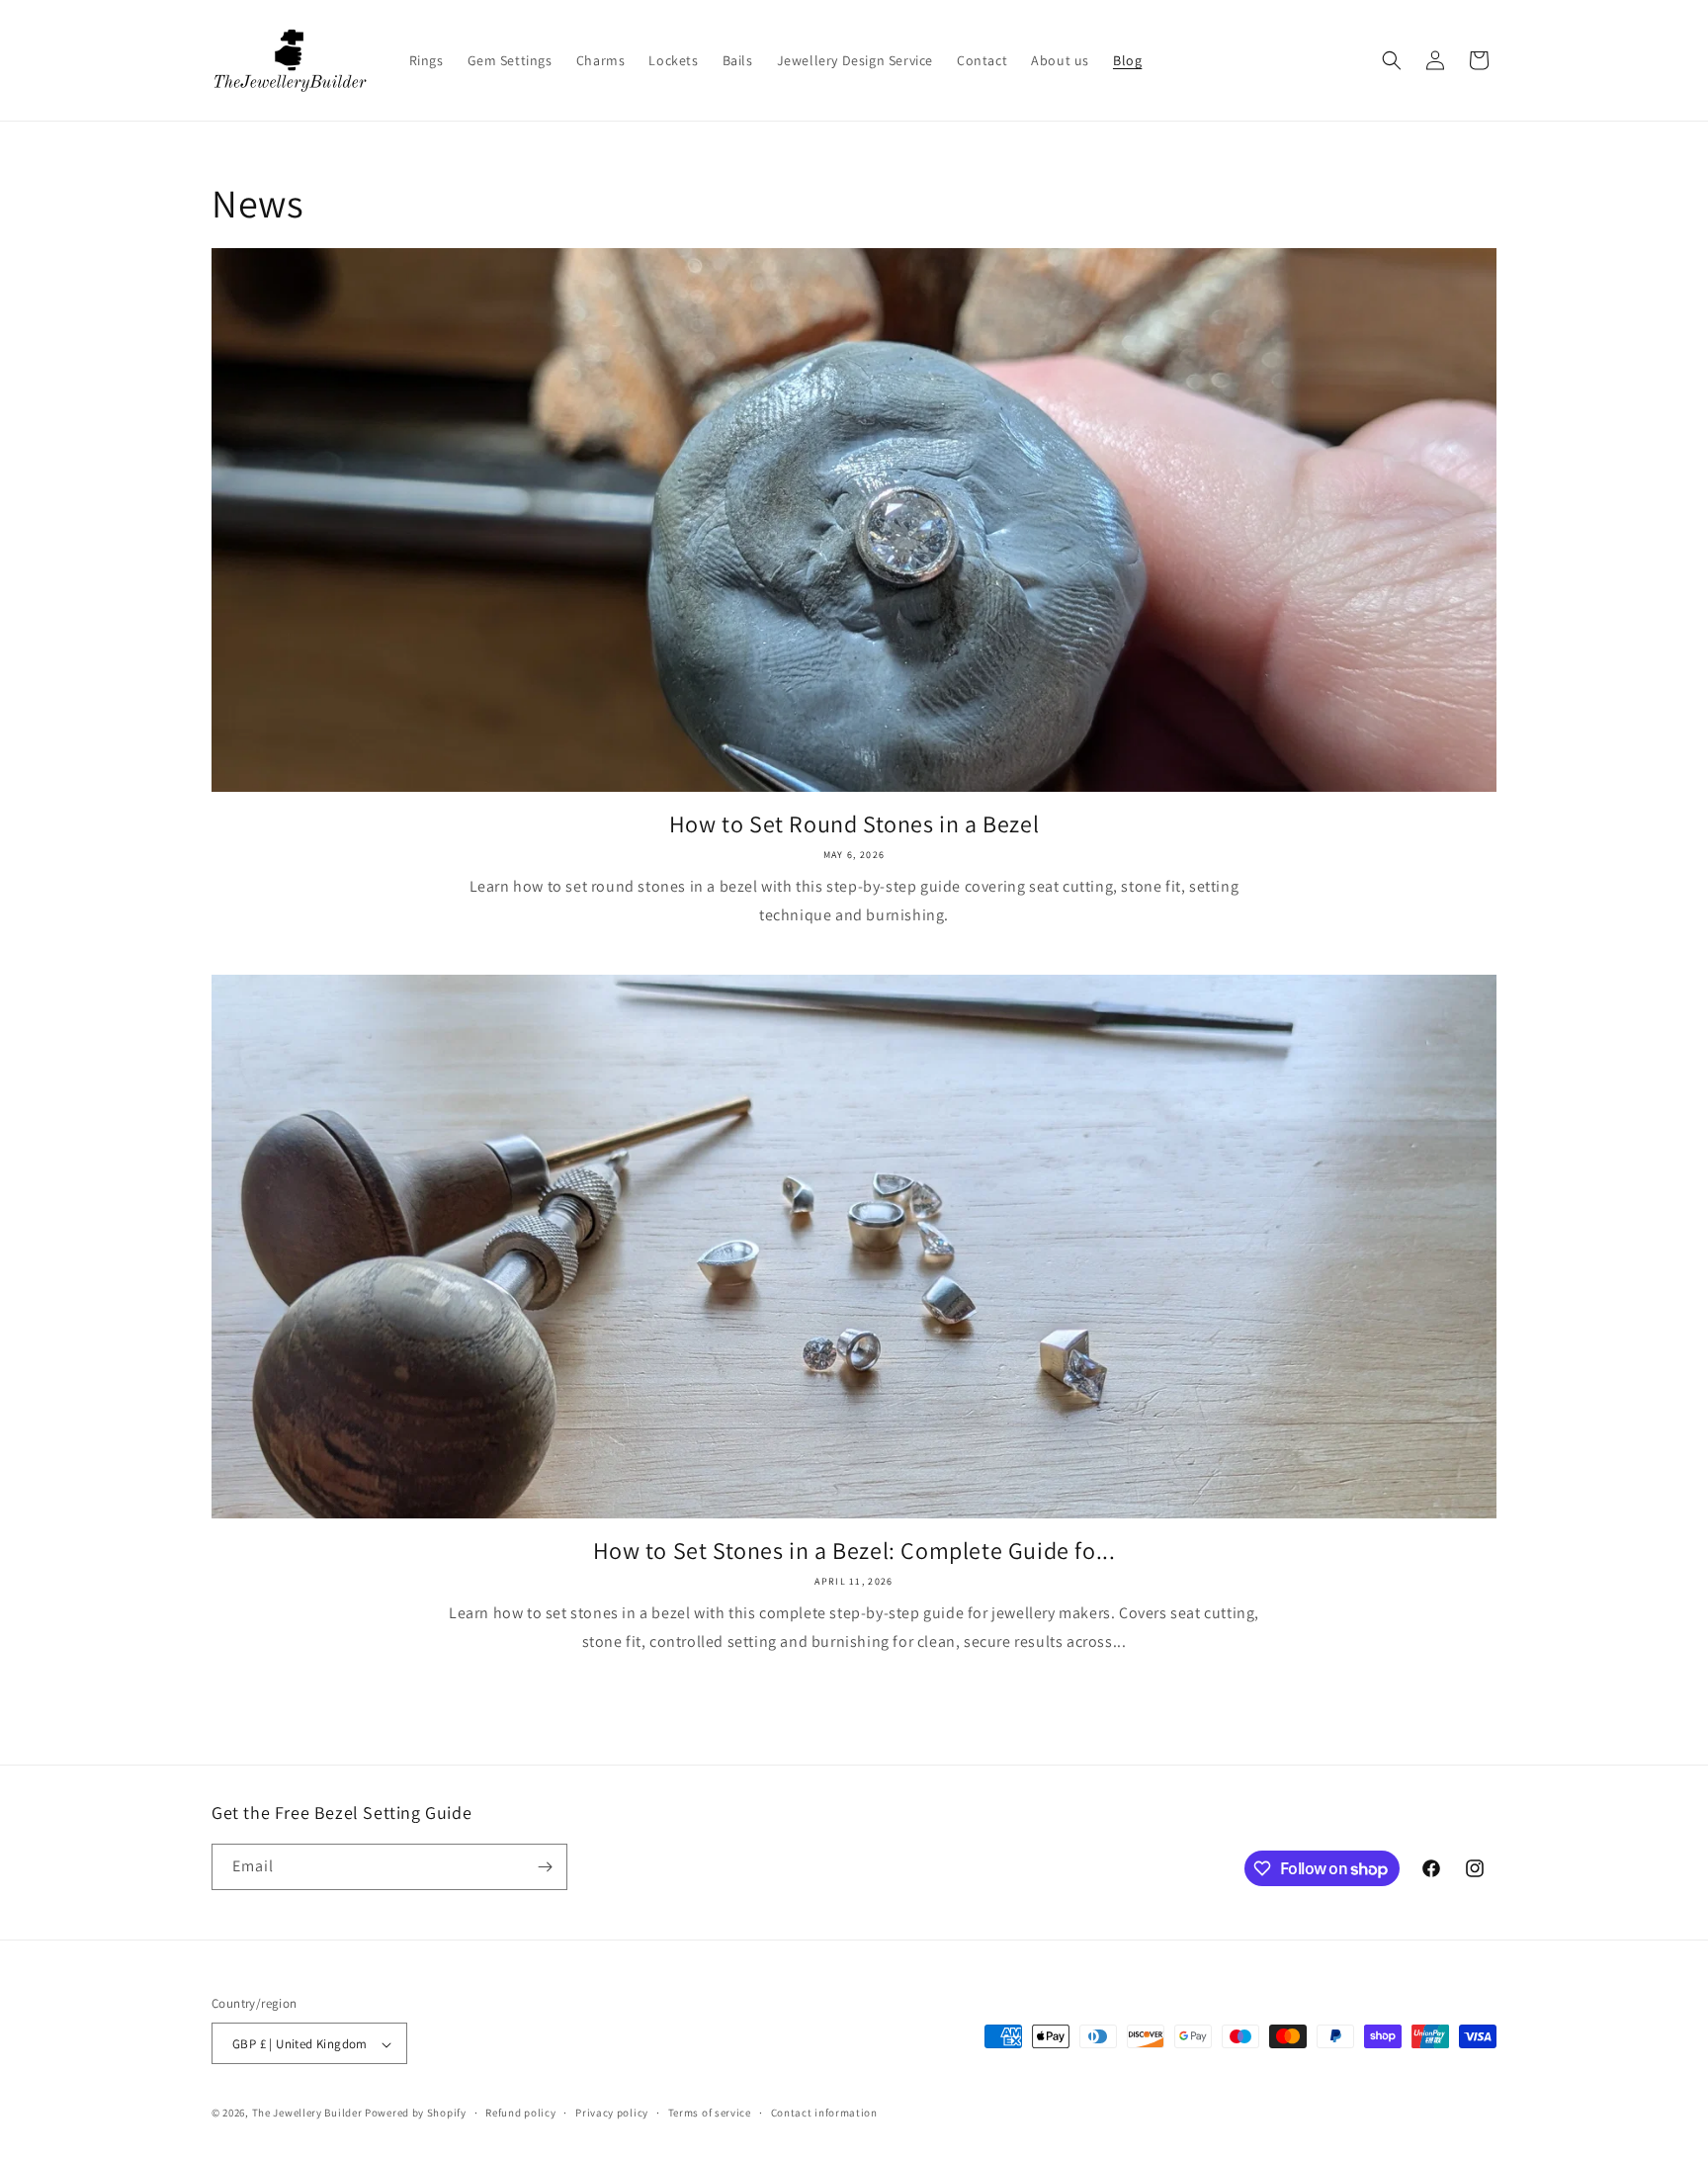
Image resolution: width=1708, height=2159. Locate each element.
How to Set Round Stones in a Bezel (854, 824)
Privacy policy (612, 2113)
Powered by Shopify (416, 2114)
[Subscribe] (545, 1867)
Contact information (824, 2113)
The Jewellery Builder (307, 2114)
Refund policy (520, 2113)
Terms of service (710, 2113)
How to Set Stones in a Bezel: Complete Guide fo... (854, 1551)
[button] (1392, 60)
